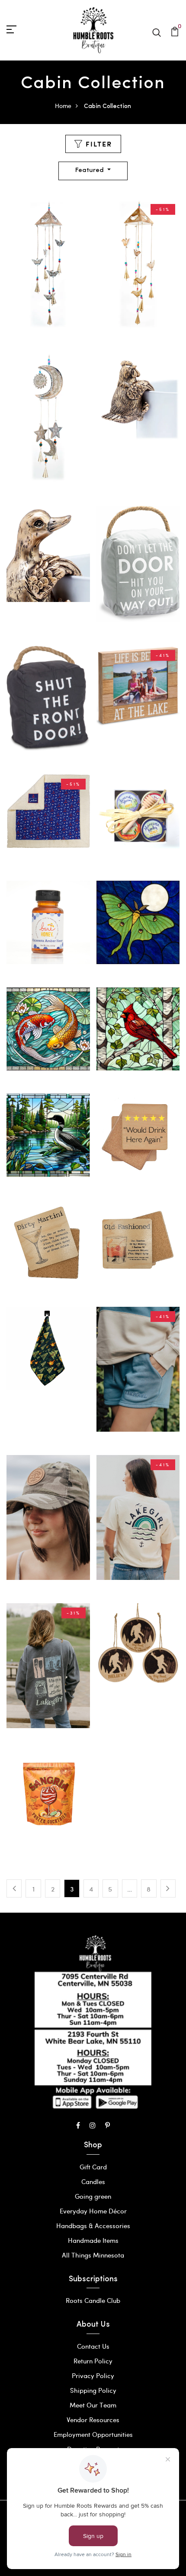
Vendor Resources (93, 2420)
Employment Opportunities (93, 2434)
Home (63, 106)
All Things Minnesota (93, 2255)
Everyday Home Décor (93, 2211)
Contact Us (93, 2346)
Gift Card (93, 2167)
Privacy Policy (93, 2375)
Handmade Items (93, 2240)
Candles (93, 2181)
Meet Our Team (93, 2405)
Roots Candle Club (93, 2300)
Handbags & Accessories (93, 2226)
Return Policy (93, 2361)
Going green (93, 2196)
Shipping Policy (93, 2390)
